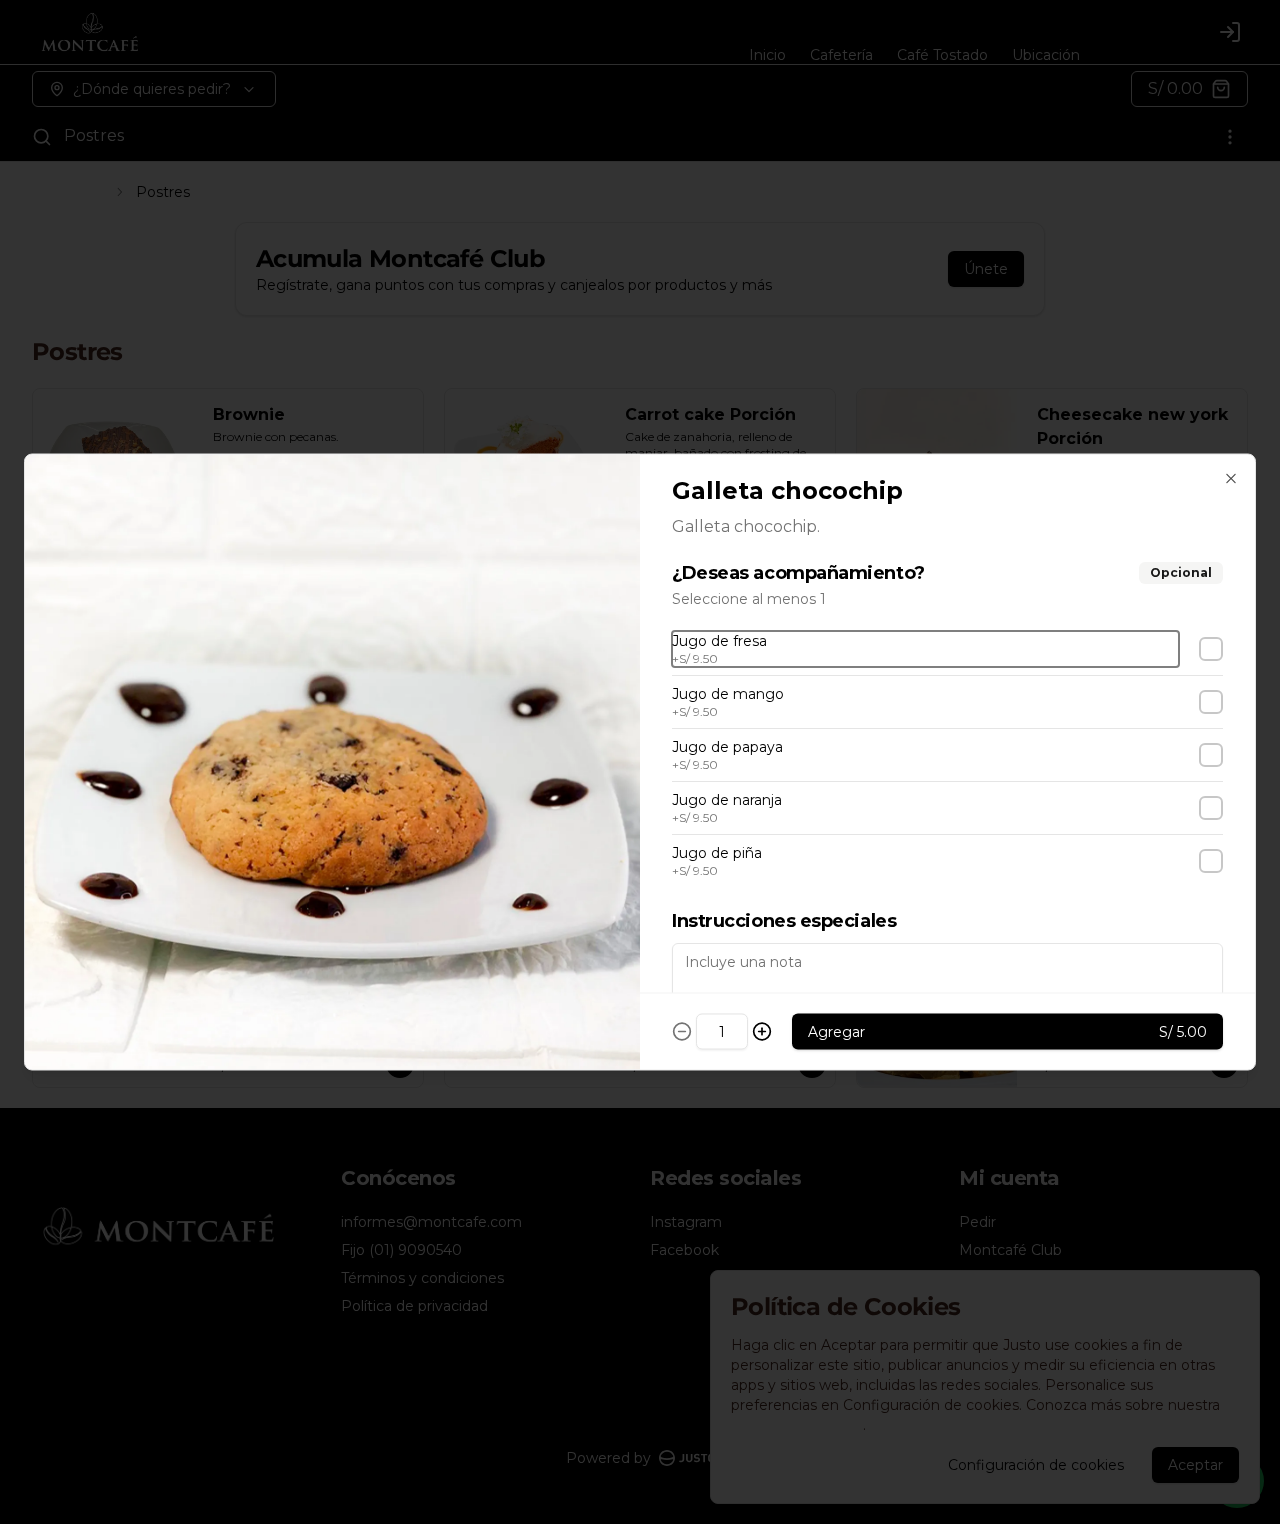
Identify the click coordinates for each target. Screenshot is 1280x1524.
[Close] (1231, 479)
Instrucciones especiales (784, 921)
